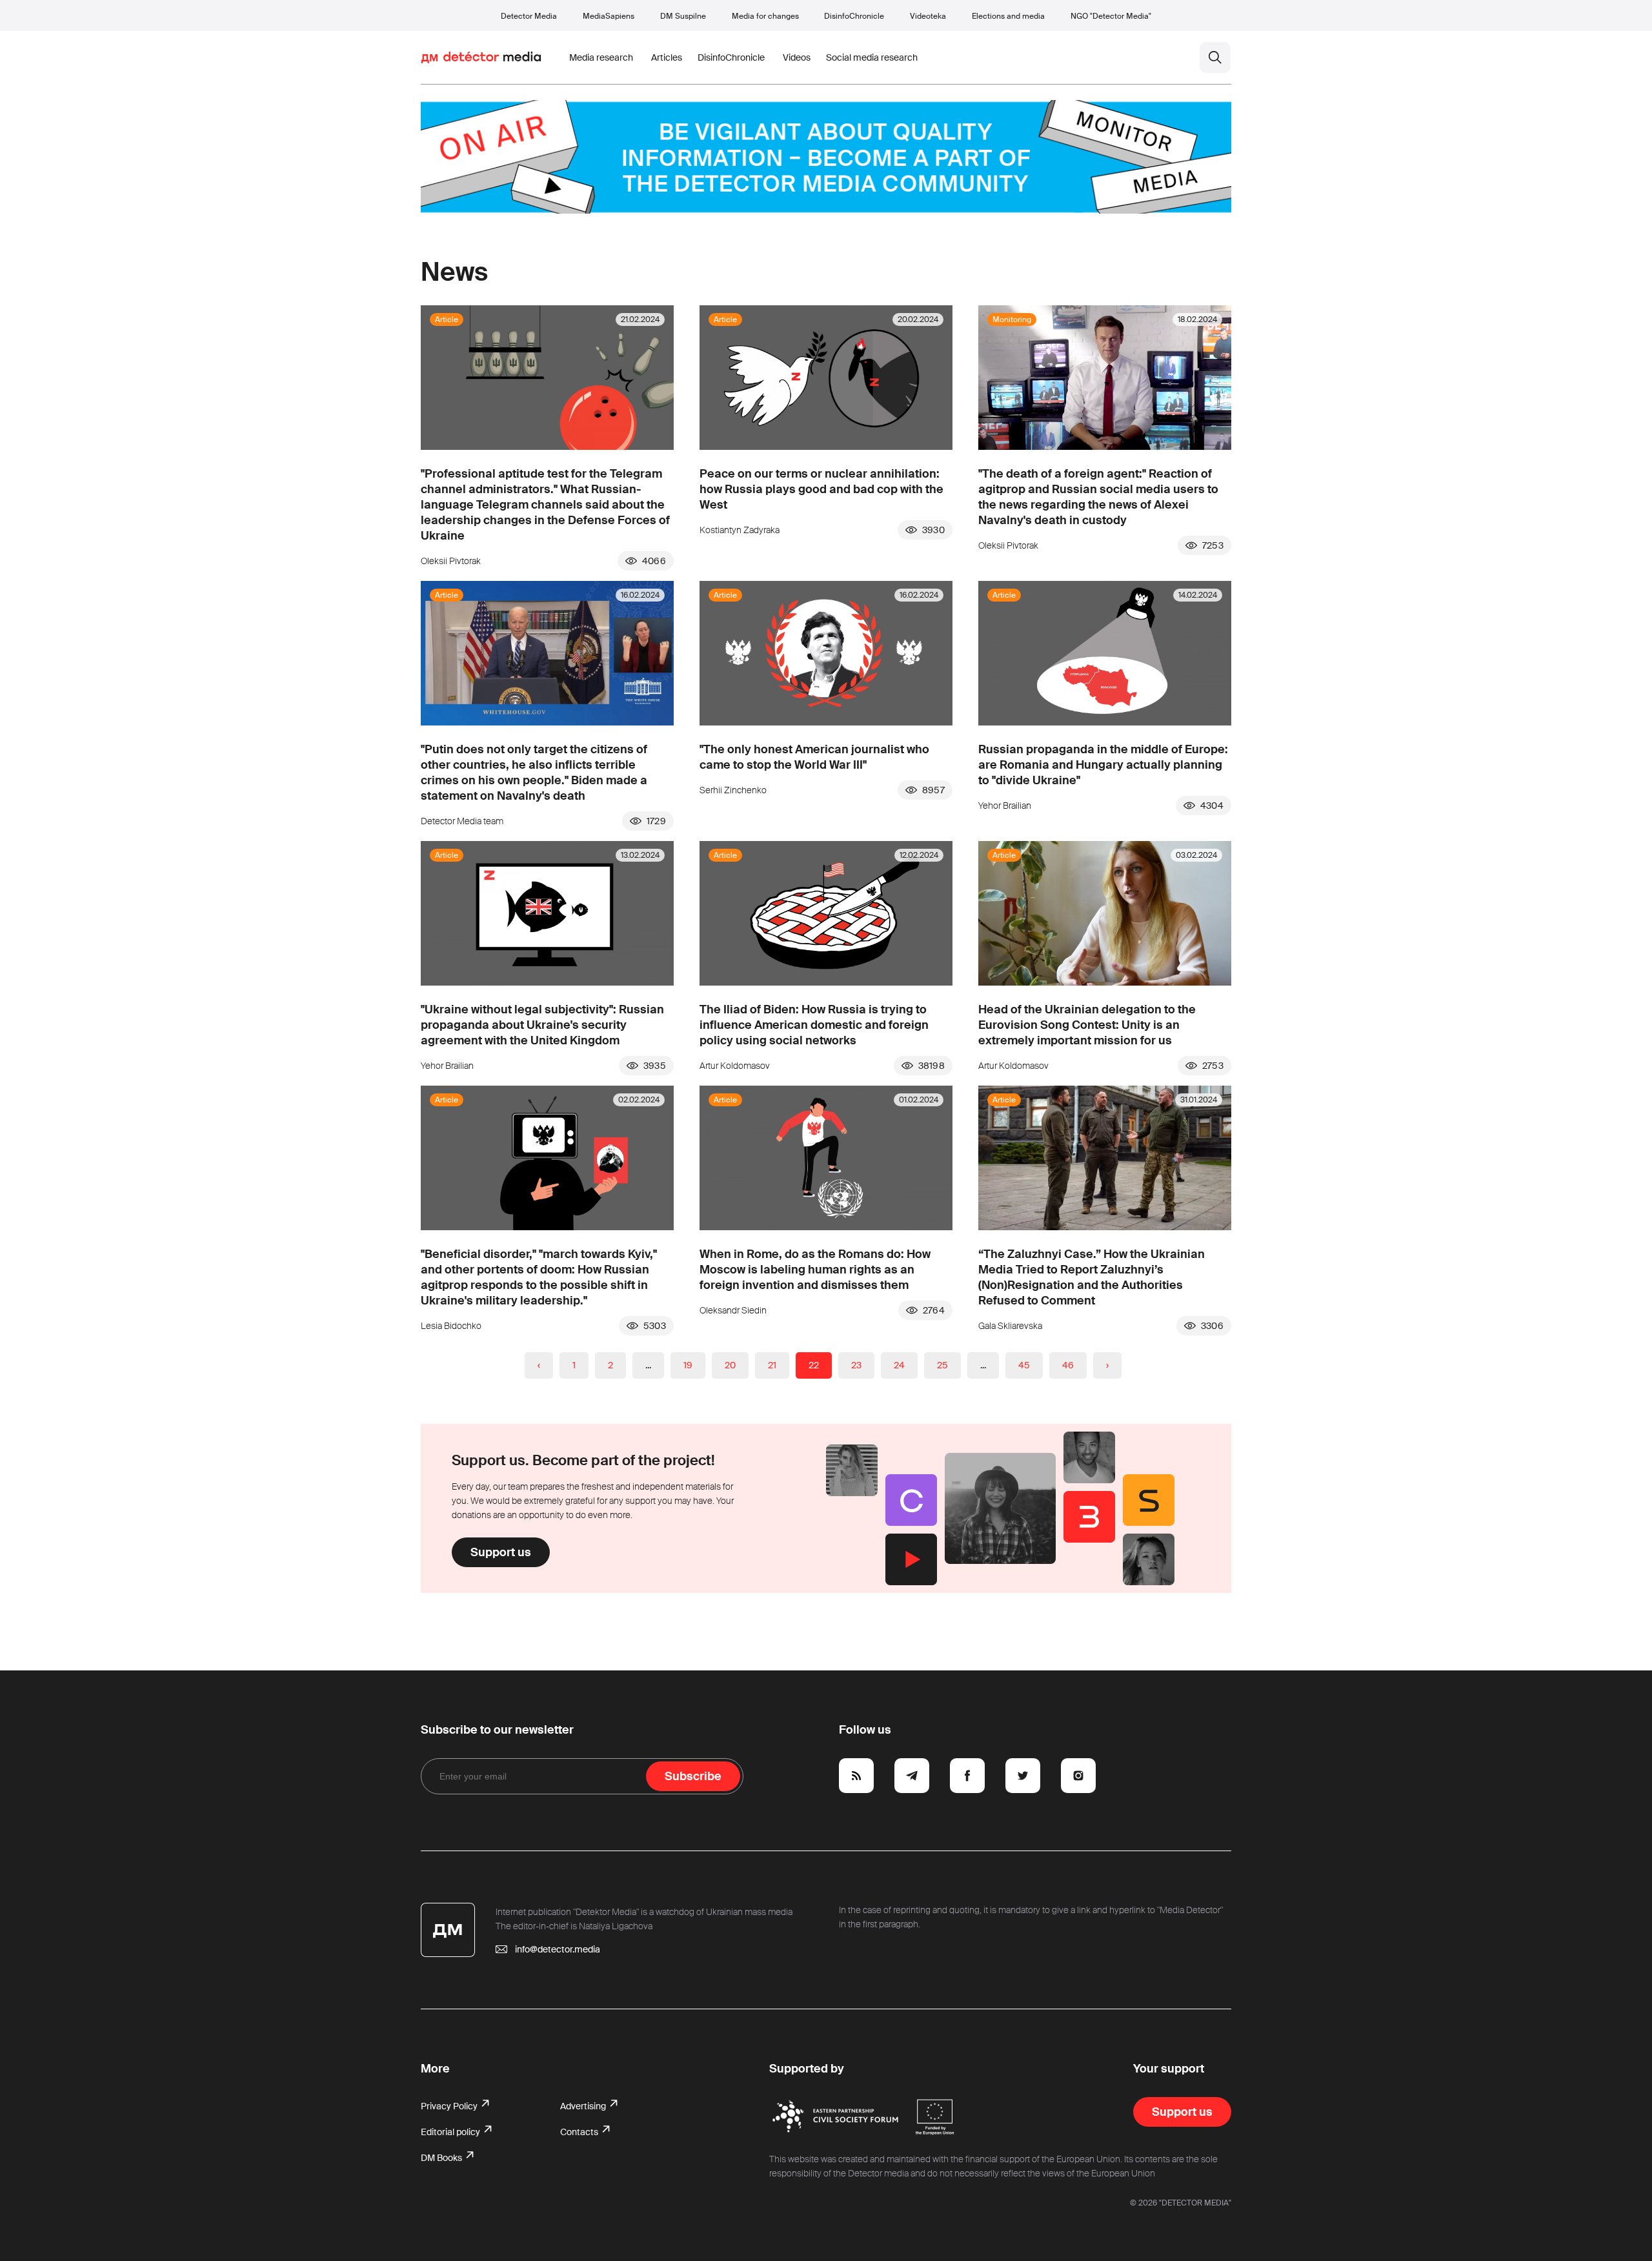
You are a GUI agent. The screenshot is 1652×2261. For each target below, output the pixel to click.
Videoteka (928, 16)
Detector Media (529, 16)
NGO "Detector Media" (1111, 16)
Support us (501, 1552)
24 (899, 1365)
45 (1024, 1365)
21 (772, 1365)
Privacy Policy (450, 2106)
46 (1068, 1365)
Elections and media (1008, 16)
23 (856, 1365)
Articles (667, 57)
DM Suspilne (683, 16)
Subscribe (693, 1776)
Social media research (872, 57)
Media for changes (765, 16)
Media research (601, 57)
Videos (797, 57)
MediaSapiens (609, 16)
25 (942, 1365)
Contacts (580, 2132)
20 (730, 1365)
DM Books (442, 2158)
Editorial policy (451, 2132)
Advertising (584, 2106)
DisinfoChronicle (854, 16)
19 (688, 1365)
